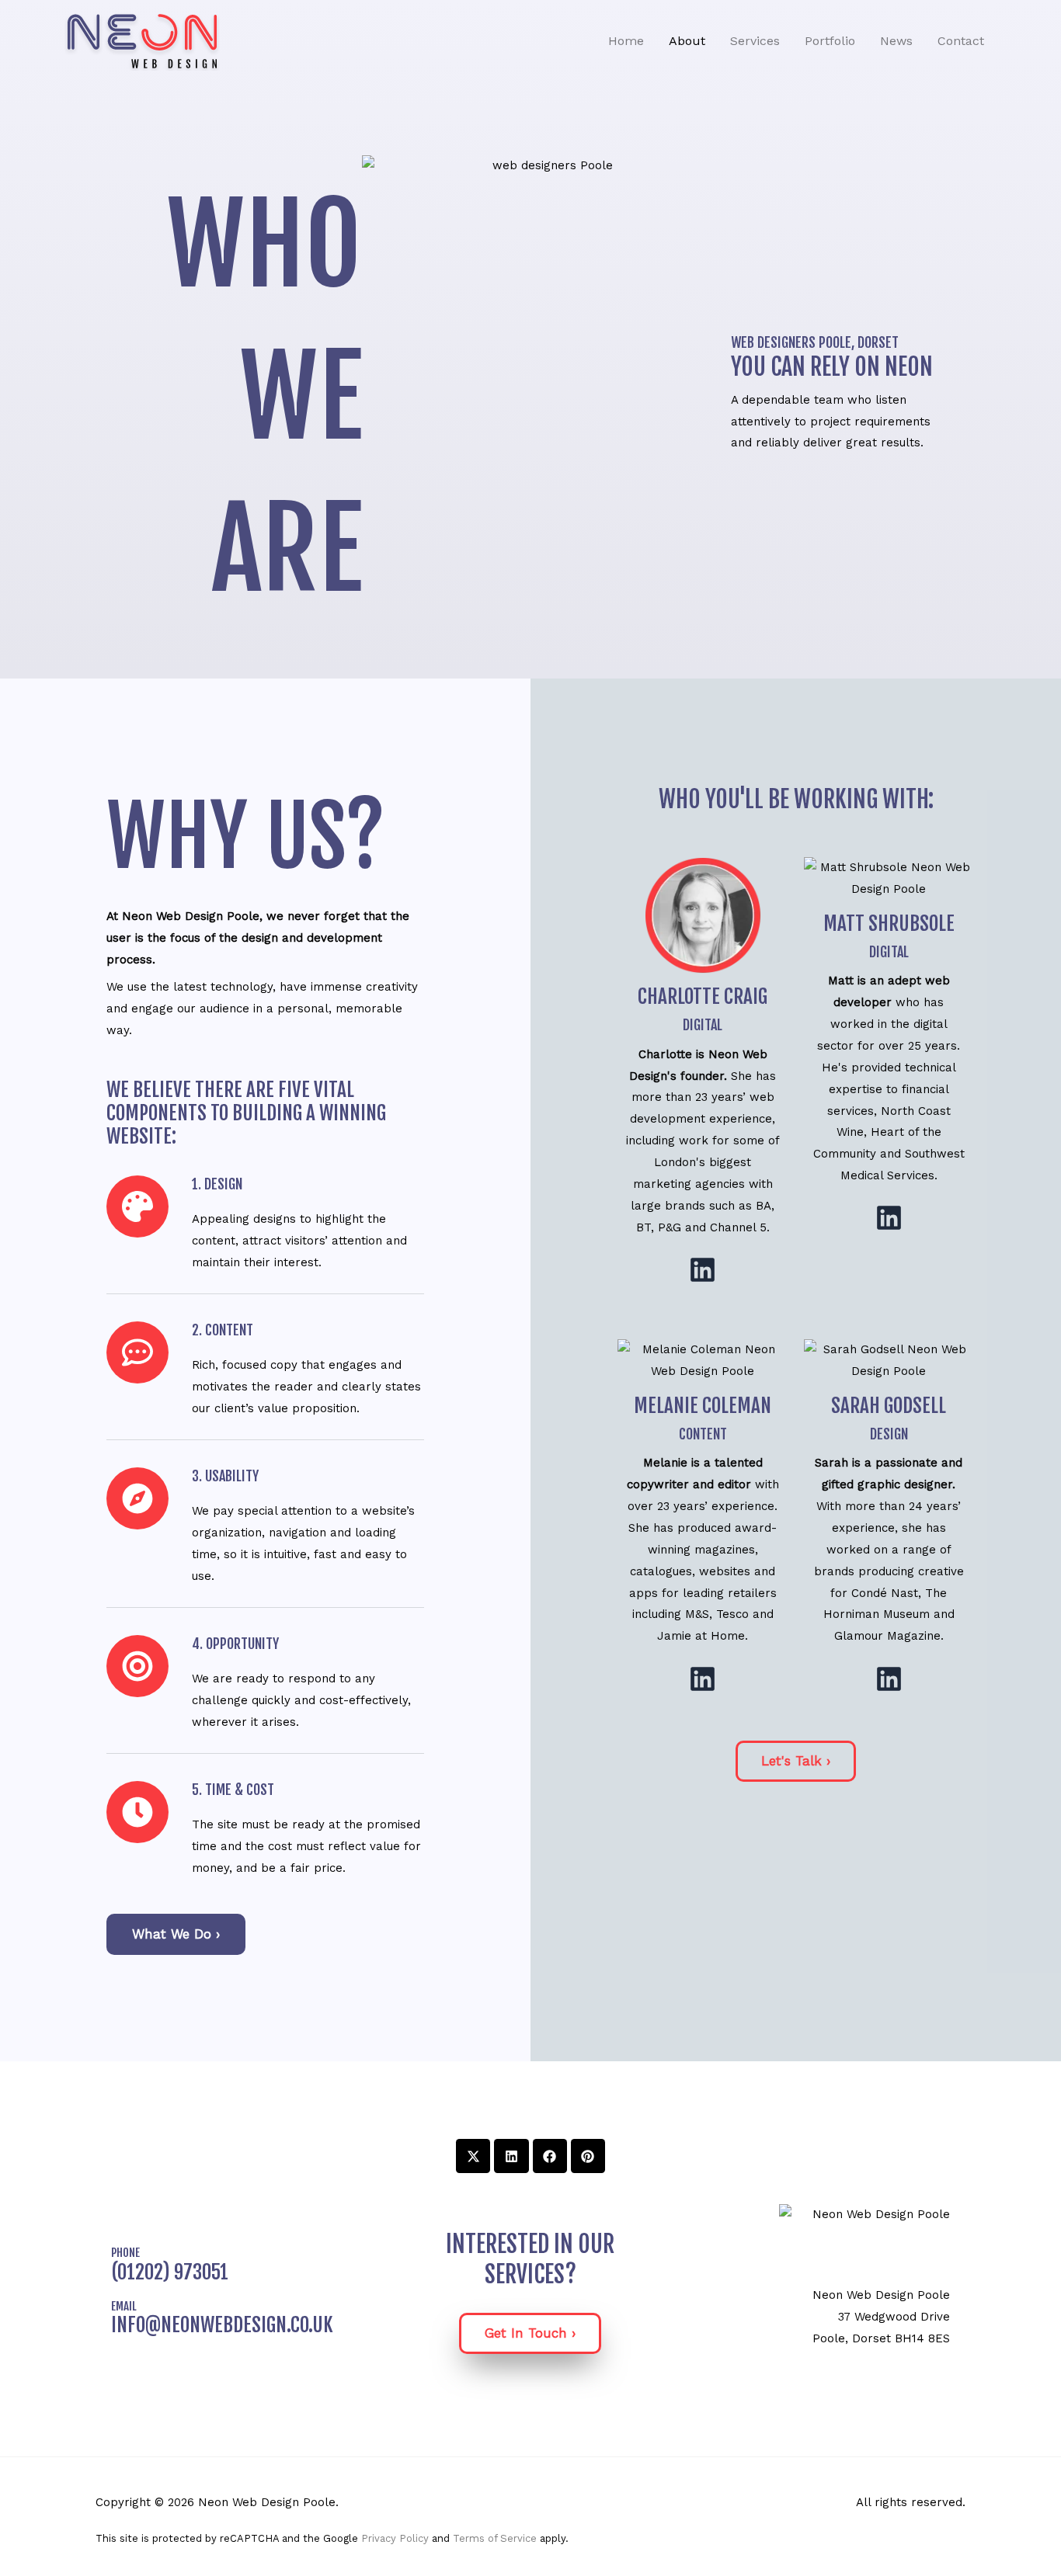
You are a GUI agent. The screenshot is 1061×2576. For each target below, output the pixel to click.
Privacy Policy (395, 2538)
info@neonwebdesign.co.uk (222, 2325)
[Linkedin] (703, 1269)
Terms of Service (495, 2538)
